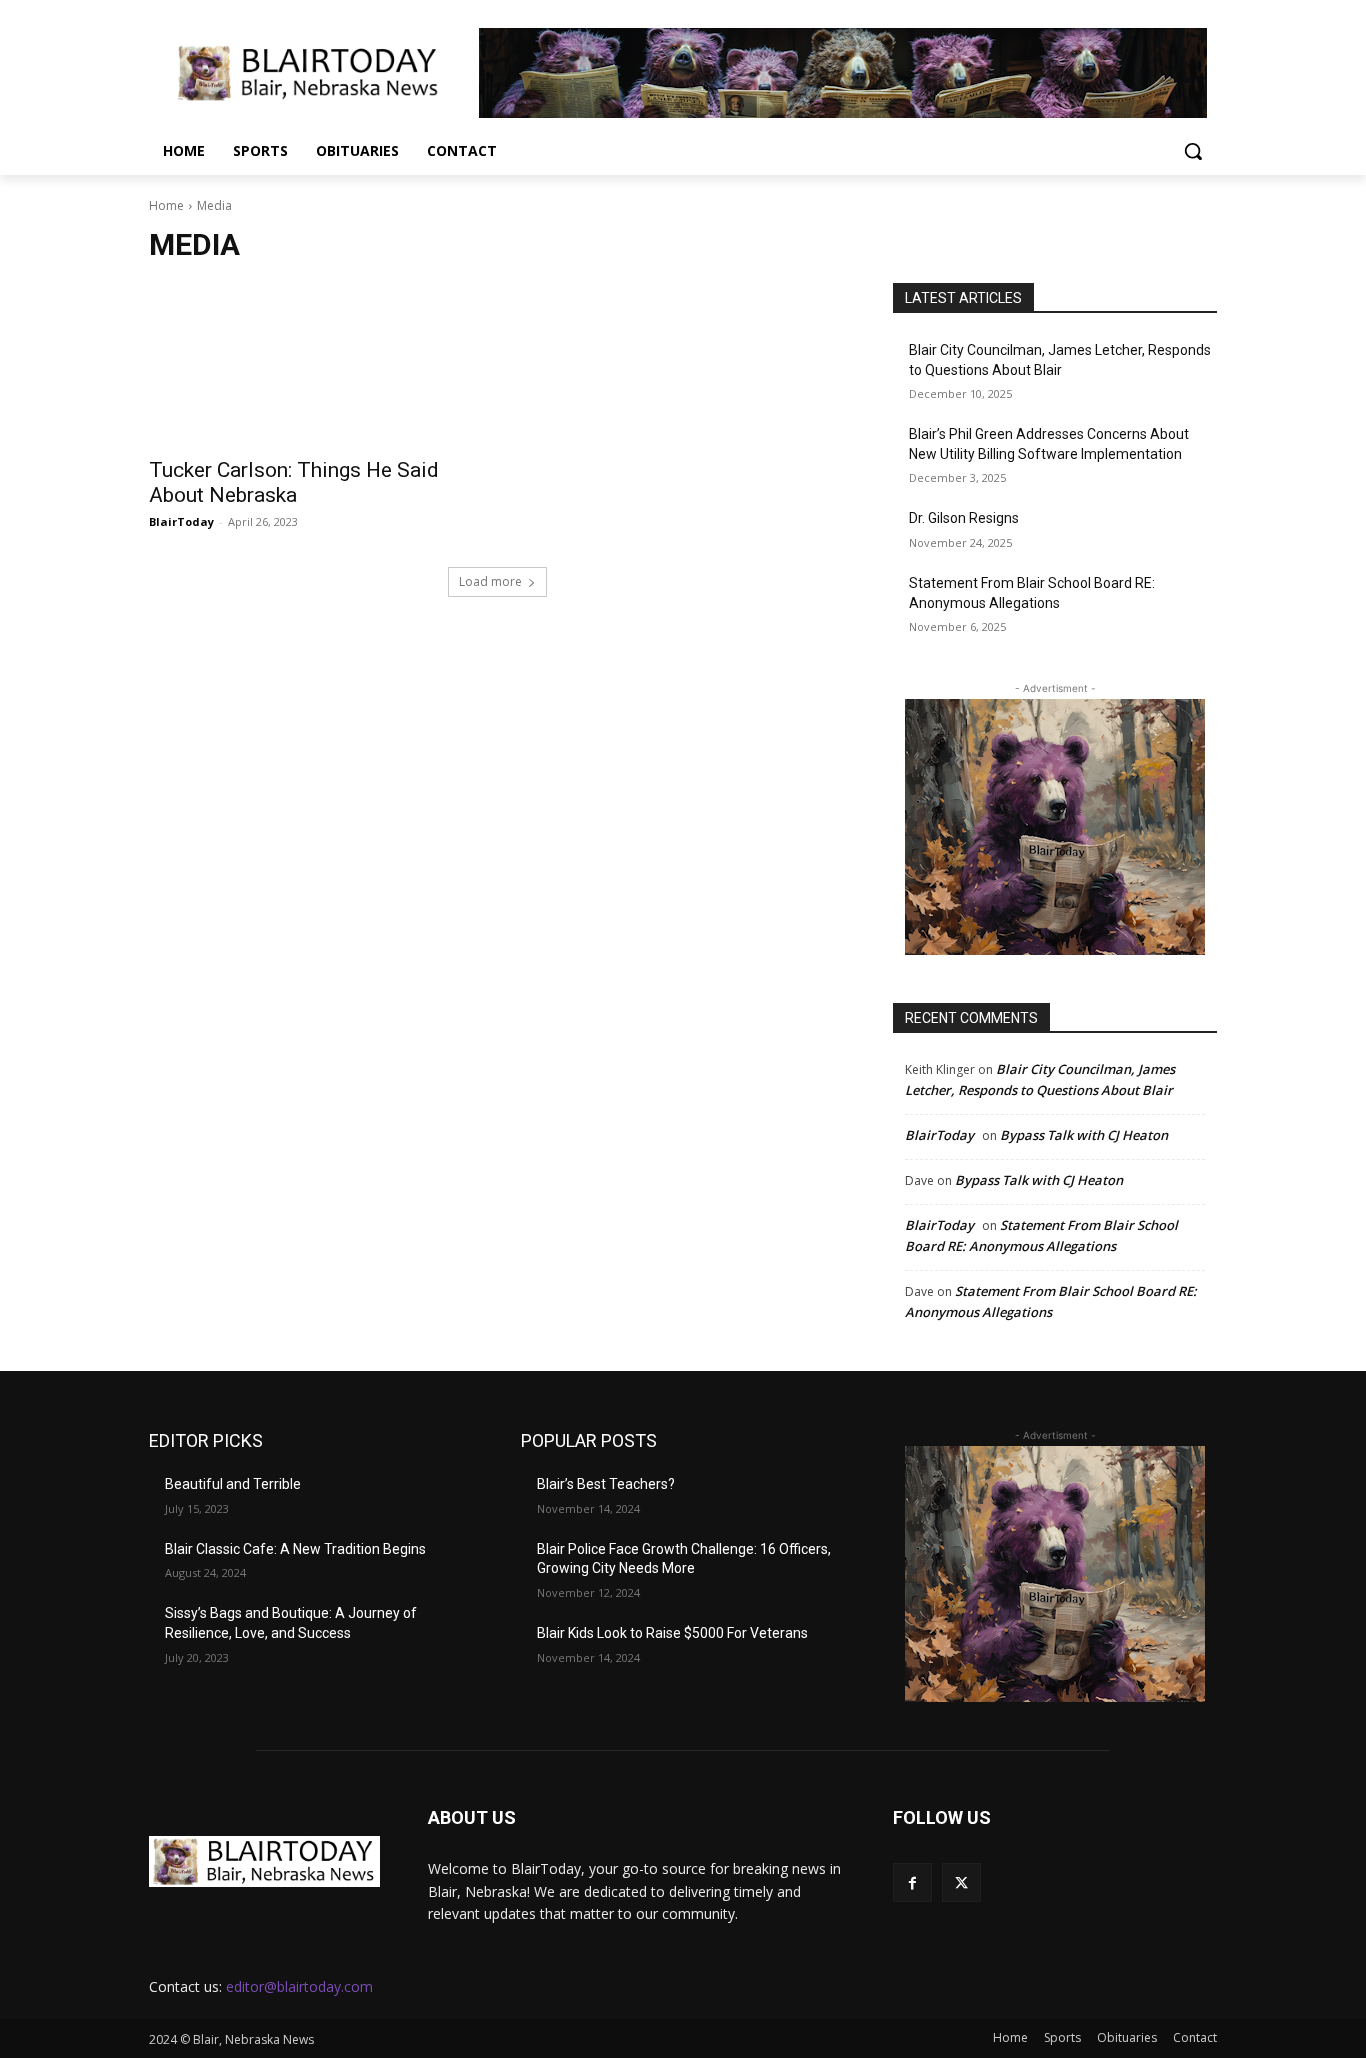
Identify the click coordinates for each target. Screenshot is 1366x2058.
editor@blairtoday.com (299, 1986)
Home (166, 205)
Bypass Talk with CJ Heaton (1084, 1135)
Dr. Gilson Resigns (964, 518)
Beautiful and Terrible (233, 1484)
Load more (490, 581)
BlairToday (181, 521)
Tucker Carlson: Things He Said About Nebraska (294, 482)
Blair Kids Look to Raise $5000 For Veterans (672, 1633)
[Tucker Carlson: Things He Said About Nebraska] (311, 364)
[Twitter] (961, 1882)
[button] (1193, 151)
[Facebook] (912, 1882)
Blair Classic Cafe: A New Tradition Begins (295, 1549)
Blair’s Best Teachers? (606, 1484)
